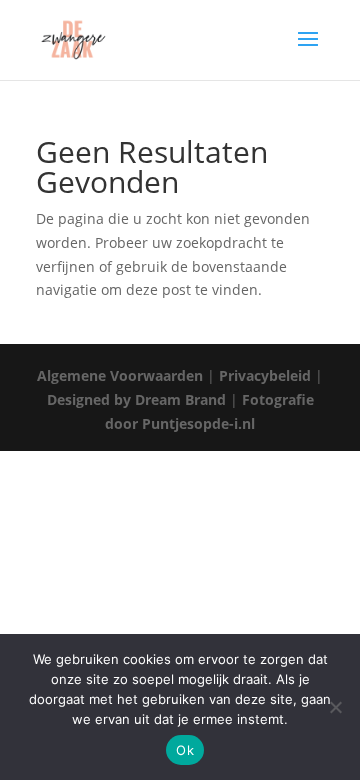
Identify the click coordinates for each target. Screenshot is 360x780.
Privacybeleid (265, 375)
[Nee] (335, 707)
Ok (185, 750)
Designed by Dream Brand (136, 399)
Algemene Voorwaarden (120, 375)
